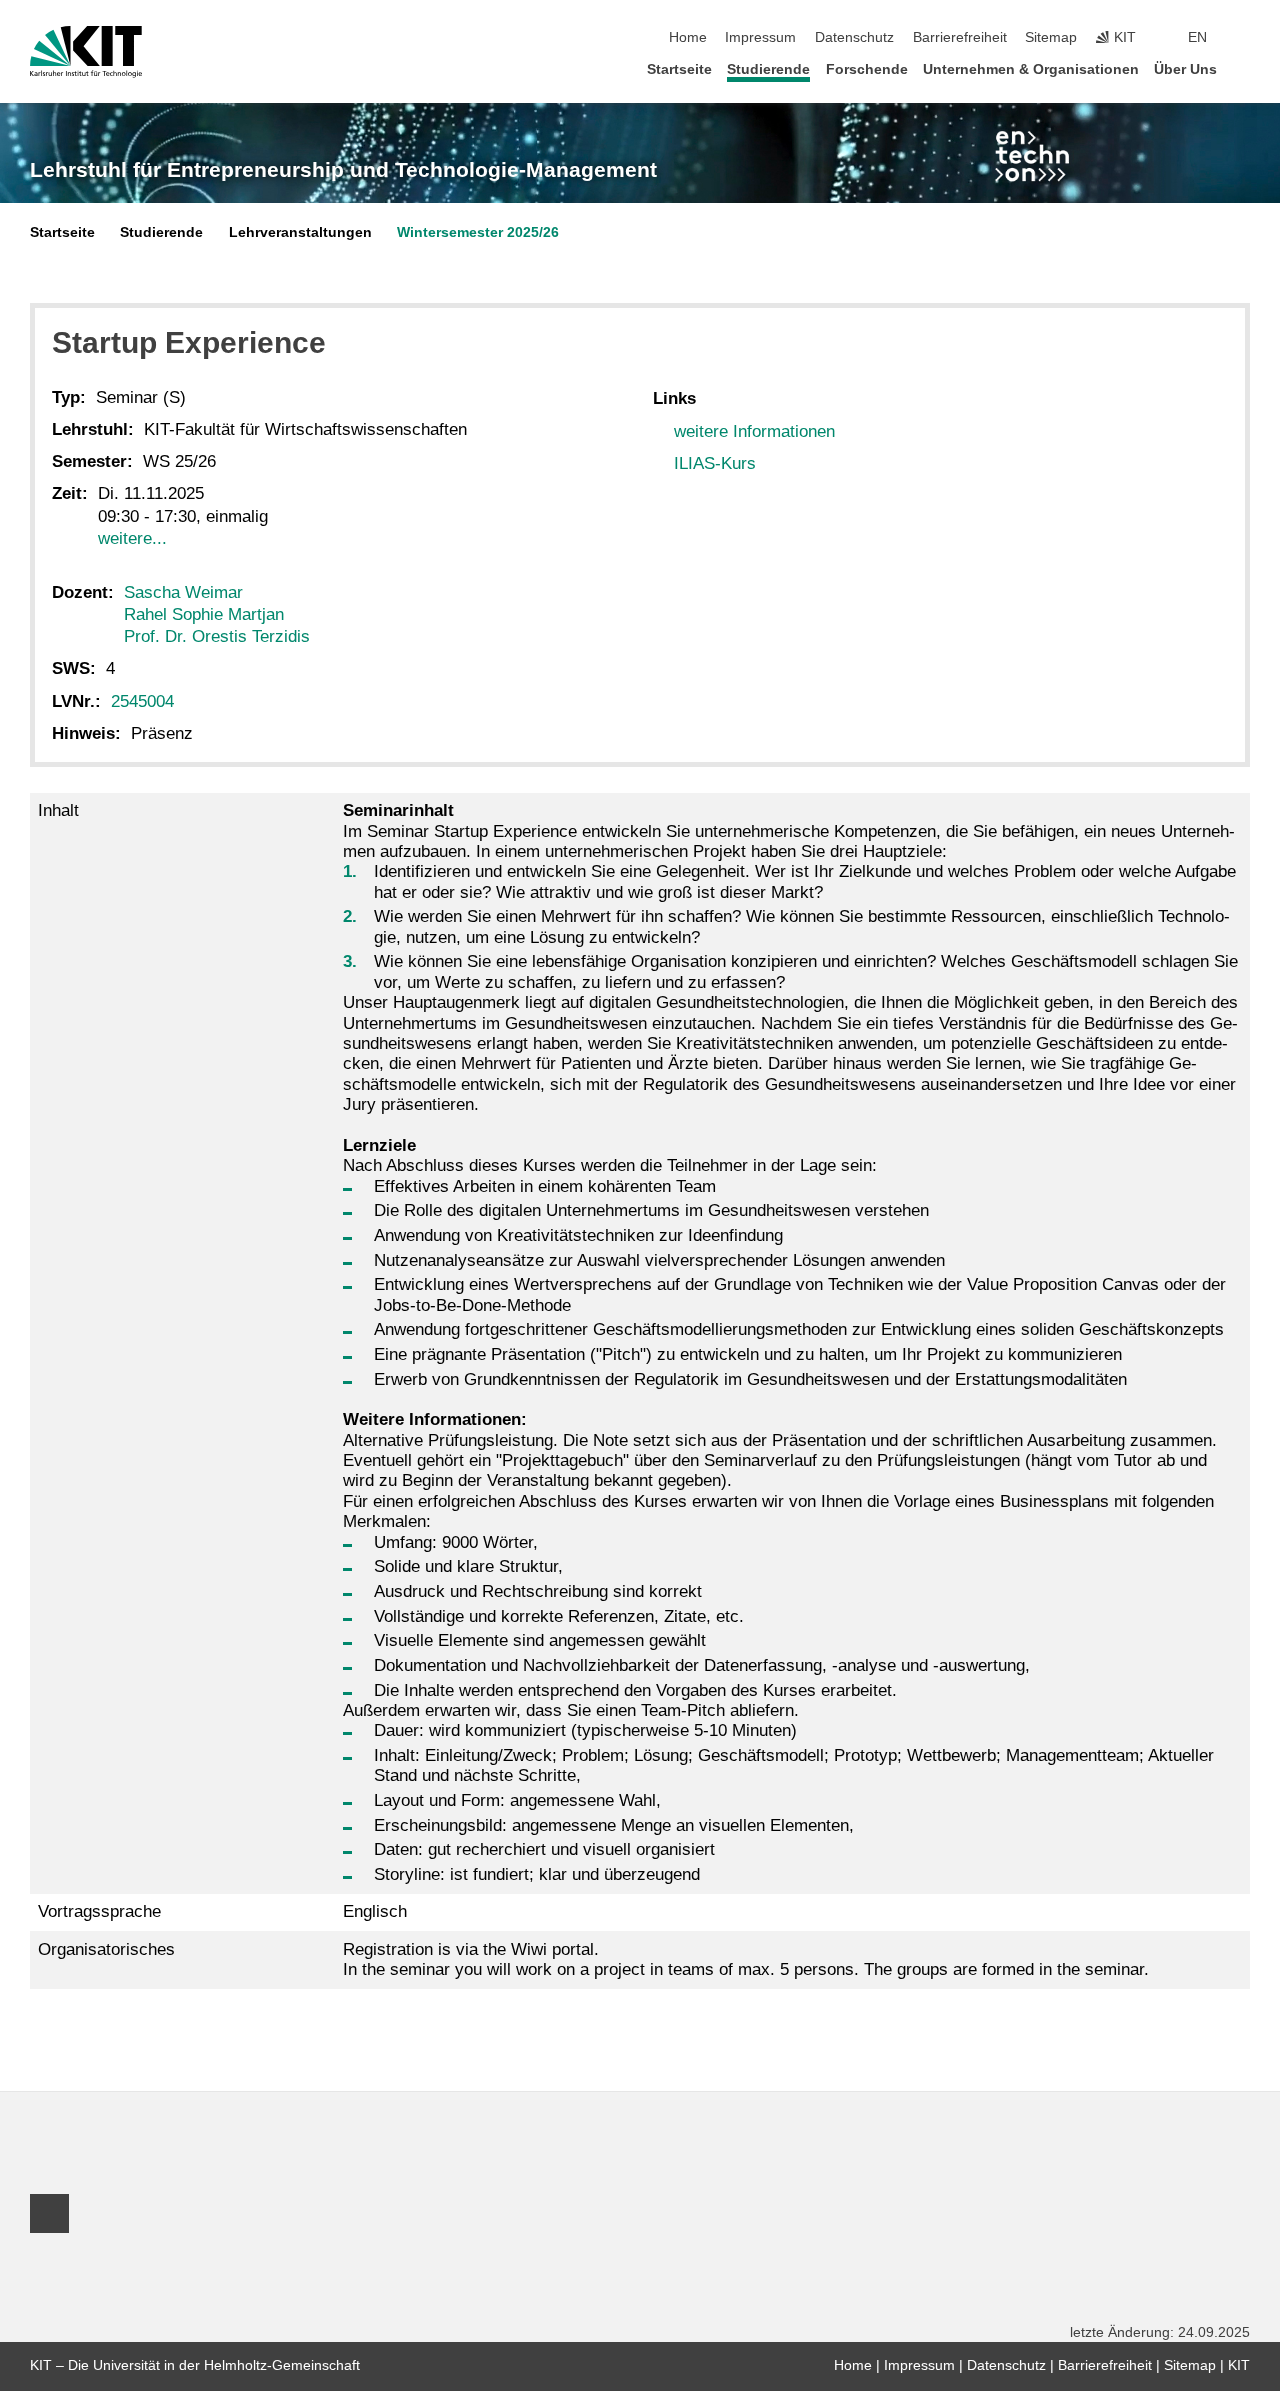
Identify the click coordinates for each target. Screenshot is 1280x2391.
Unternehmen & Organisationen (1031, 69)
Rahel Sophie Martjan (204, 614)
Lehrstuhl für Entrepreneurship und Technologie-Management (343, 170)
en (1197, 37)
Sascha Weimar (183, 592)
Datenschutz (854, 37)
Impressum (760, 37)
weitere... (132, 538)
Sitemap (1051, 37)
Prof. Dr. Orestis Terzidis (217, 636)
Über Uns (1185, 69)
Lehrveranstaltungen (300, 232)
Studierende (768, 69)
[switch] (1244, 38)
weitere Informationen (754, 431)
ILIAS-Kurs (715, 463)
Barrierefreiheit (960, 37)
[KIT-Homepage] (86, 52)
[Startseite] (1244, 68)
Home (688, 37)
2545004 (142, 701)
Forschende (867, 69)
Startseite (679, 69)
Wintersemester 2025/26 (478, 232)
